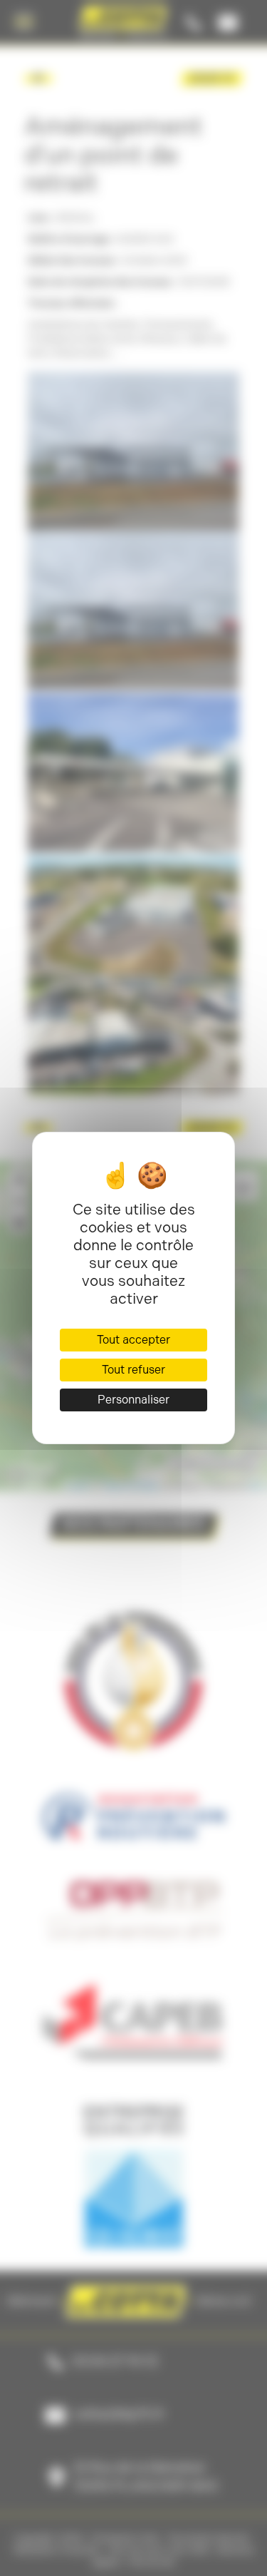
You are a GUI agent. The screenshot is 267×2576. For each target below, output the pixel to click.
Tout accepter (133, 1340)
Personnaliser (133, 1400)
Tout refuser (133, 1370)
